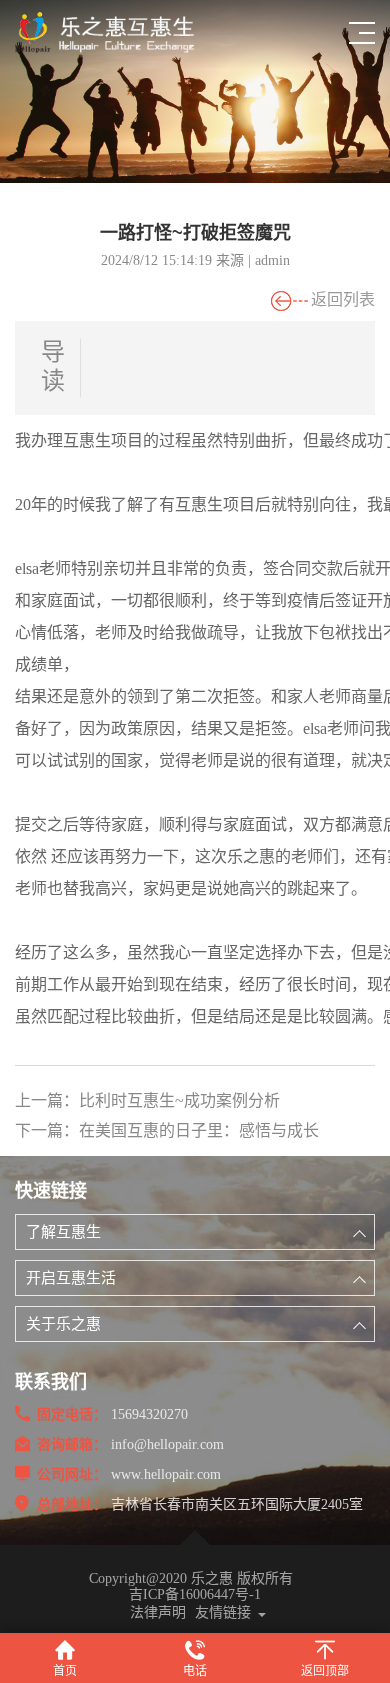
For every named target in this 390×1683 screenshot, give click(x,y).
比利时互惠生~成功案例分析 (179, 1100)
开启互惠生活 (71, 1278)
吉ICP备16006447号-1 (195, 1594)
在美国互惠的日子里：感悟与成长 (199, 1130)
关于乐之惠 (63, 1324)
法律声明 (158, 1612)
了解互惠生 (63, 1232)
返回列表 (343, 299)
